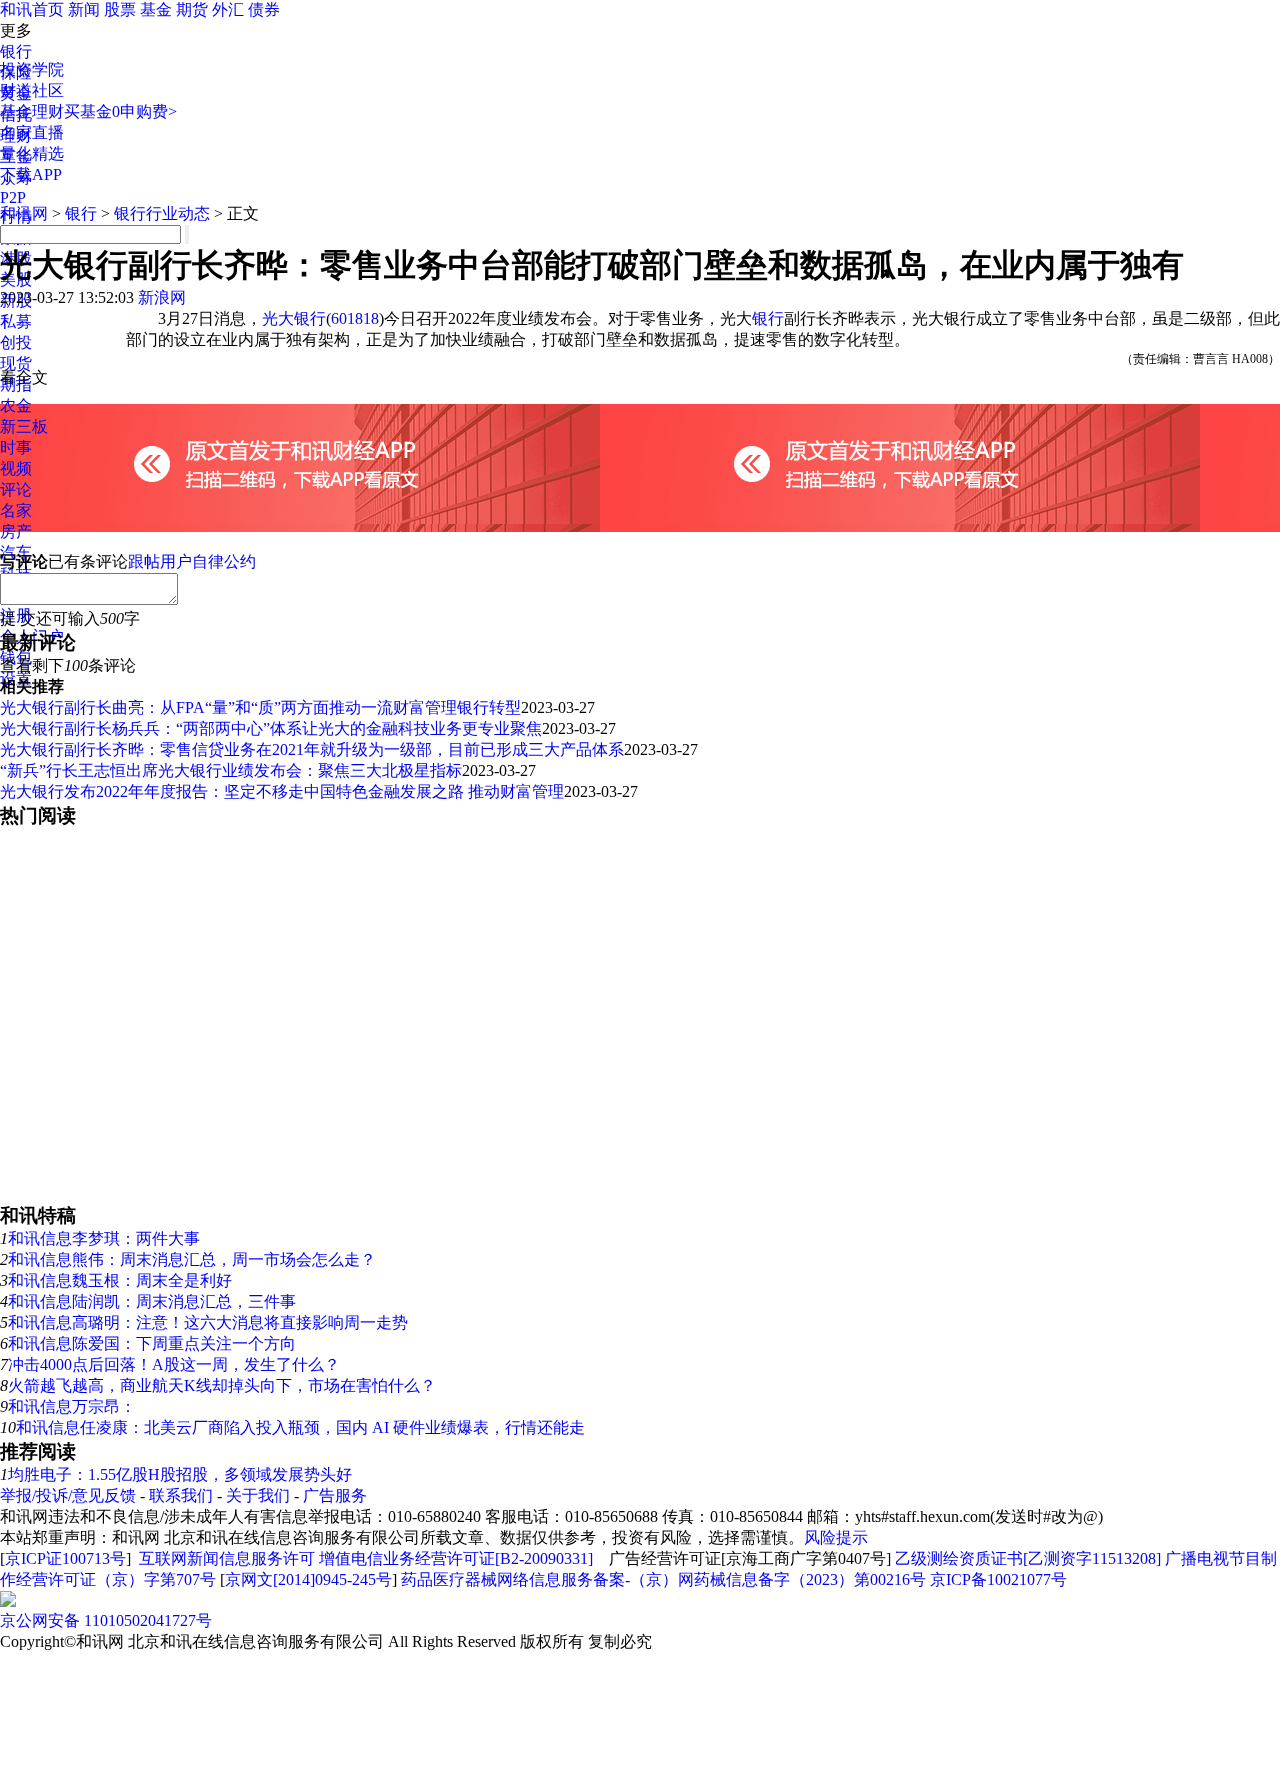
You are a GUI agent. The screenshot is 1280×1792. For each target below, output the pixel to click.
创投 (16, 342)
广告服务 (335, 1495)
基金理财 (32, 111)
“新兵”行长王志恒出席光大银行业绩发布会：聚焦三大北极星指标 (231, 770)
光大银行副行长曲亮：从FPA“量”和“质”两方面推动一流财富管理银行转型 (260, 707)
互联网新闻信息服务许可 (227, 1558)
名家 (16, 510)
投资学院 (32, 69)
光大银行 (294, 318)
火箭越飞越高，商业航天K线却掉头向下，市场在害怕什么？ (222, 1385)
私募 (16, 321)
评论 (16, 489)
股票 (120, 9)
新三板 (24, 426)
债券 (264, 9)
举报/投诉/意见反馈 (68, 1495)
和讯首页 (32, 9)
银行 (16, 51)
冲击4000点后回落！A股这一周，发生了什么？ (174, 1364)
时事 (16, 447)
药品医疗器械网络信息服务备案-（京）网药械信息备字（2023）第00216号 (663, 1579)
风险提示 (836, 1537)
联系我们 (181, 1495)
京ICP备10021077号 (998, 1579)
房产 (16, 531)
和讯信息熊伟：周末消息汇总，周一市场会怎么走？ (192, 1259)
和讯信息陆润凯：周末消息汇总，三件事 (152, 1301)
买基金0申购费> (120, 111)
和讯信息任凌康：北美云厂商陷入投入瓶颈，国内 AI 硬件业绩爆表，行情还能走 (300, 1427)
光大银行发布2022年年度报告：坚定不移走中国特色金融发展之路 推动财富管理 (282, 791)
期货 (192, 9)
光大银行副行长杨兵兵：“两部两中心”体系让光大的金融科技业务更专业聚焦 (271, 728)
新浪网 (162, 297)
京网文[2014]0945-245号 (308, 1579)
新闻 (84, 9)
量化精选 (32, 153)
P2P (13, 197)
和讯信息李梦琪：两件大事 (104, 1238)
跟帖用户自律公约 (192, 561)
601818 (355, 318)
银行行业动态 (162, 213)
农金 (16, 405)
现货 (16, 363)
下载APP (31, 174)
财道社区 (32, 90)
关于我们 (258, 1495)
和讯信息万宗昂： (72, 1406)
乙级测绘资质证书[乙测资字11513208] (1028, 1558)
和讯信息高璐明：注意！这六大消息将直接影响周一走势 (208, 1322)
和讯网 (24, 213)
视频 (16, 468)
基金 (156, 9)
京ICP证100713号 (65, 1558)
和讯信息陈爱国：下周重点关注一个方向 (152, 1343)
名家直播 (32, 132)
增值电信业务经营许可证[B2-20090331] (456, 1558)
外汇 (228, 9)
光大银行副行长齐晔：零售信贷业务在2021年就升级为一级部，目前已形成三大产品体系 (312, 749)
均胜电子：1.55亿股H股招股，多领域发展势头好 (180, 1474)
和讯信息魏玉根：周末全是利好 (120, 1280)
